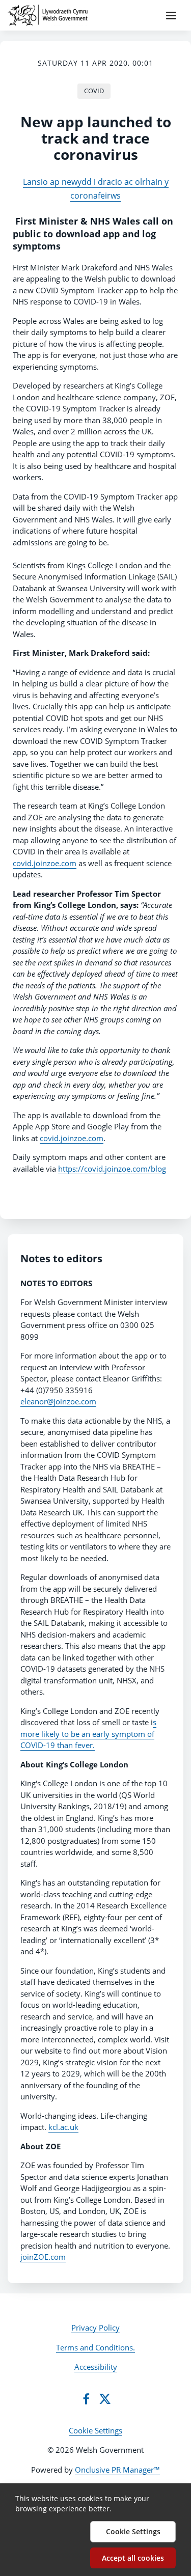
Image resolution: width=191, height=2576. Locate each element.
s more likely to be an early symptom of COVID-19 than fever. (88, 1734)
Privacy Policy (95, 2328)
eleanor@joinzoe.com (58, 1401)
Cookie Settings (95, 2430)
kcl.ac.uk (63, 2127)
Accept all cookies (133, 2558)
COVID (94, 91)
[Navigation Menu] (171, 15)
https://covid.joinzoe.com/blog (112, 1169)
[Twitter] (105, 2399)
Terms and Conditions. (95, 2347)
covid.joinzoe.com (45, 863)
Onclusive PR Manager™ (117, 2470)
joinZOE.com (43, 2257)
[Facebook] (86, 2399)
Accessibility (96, 2367)
